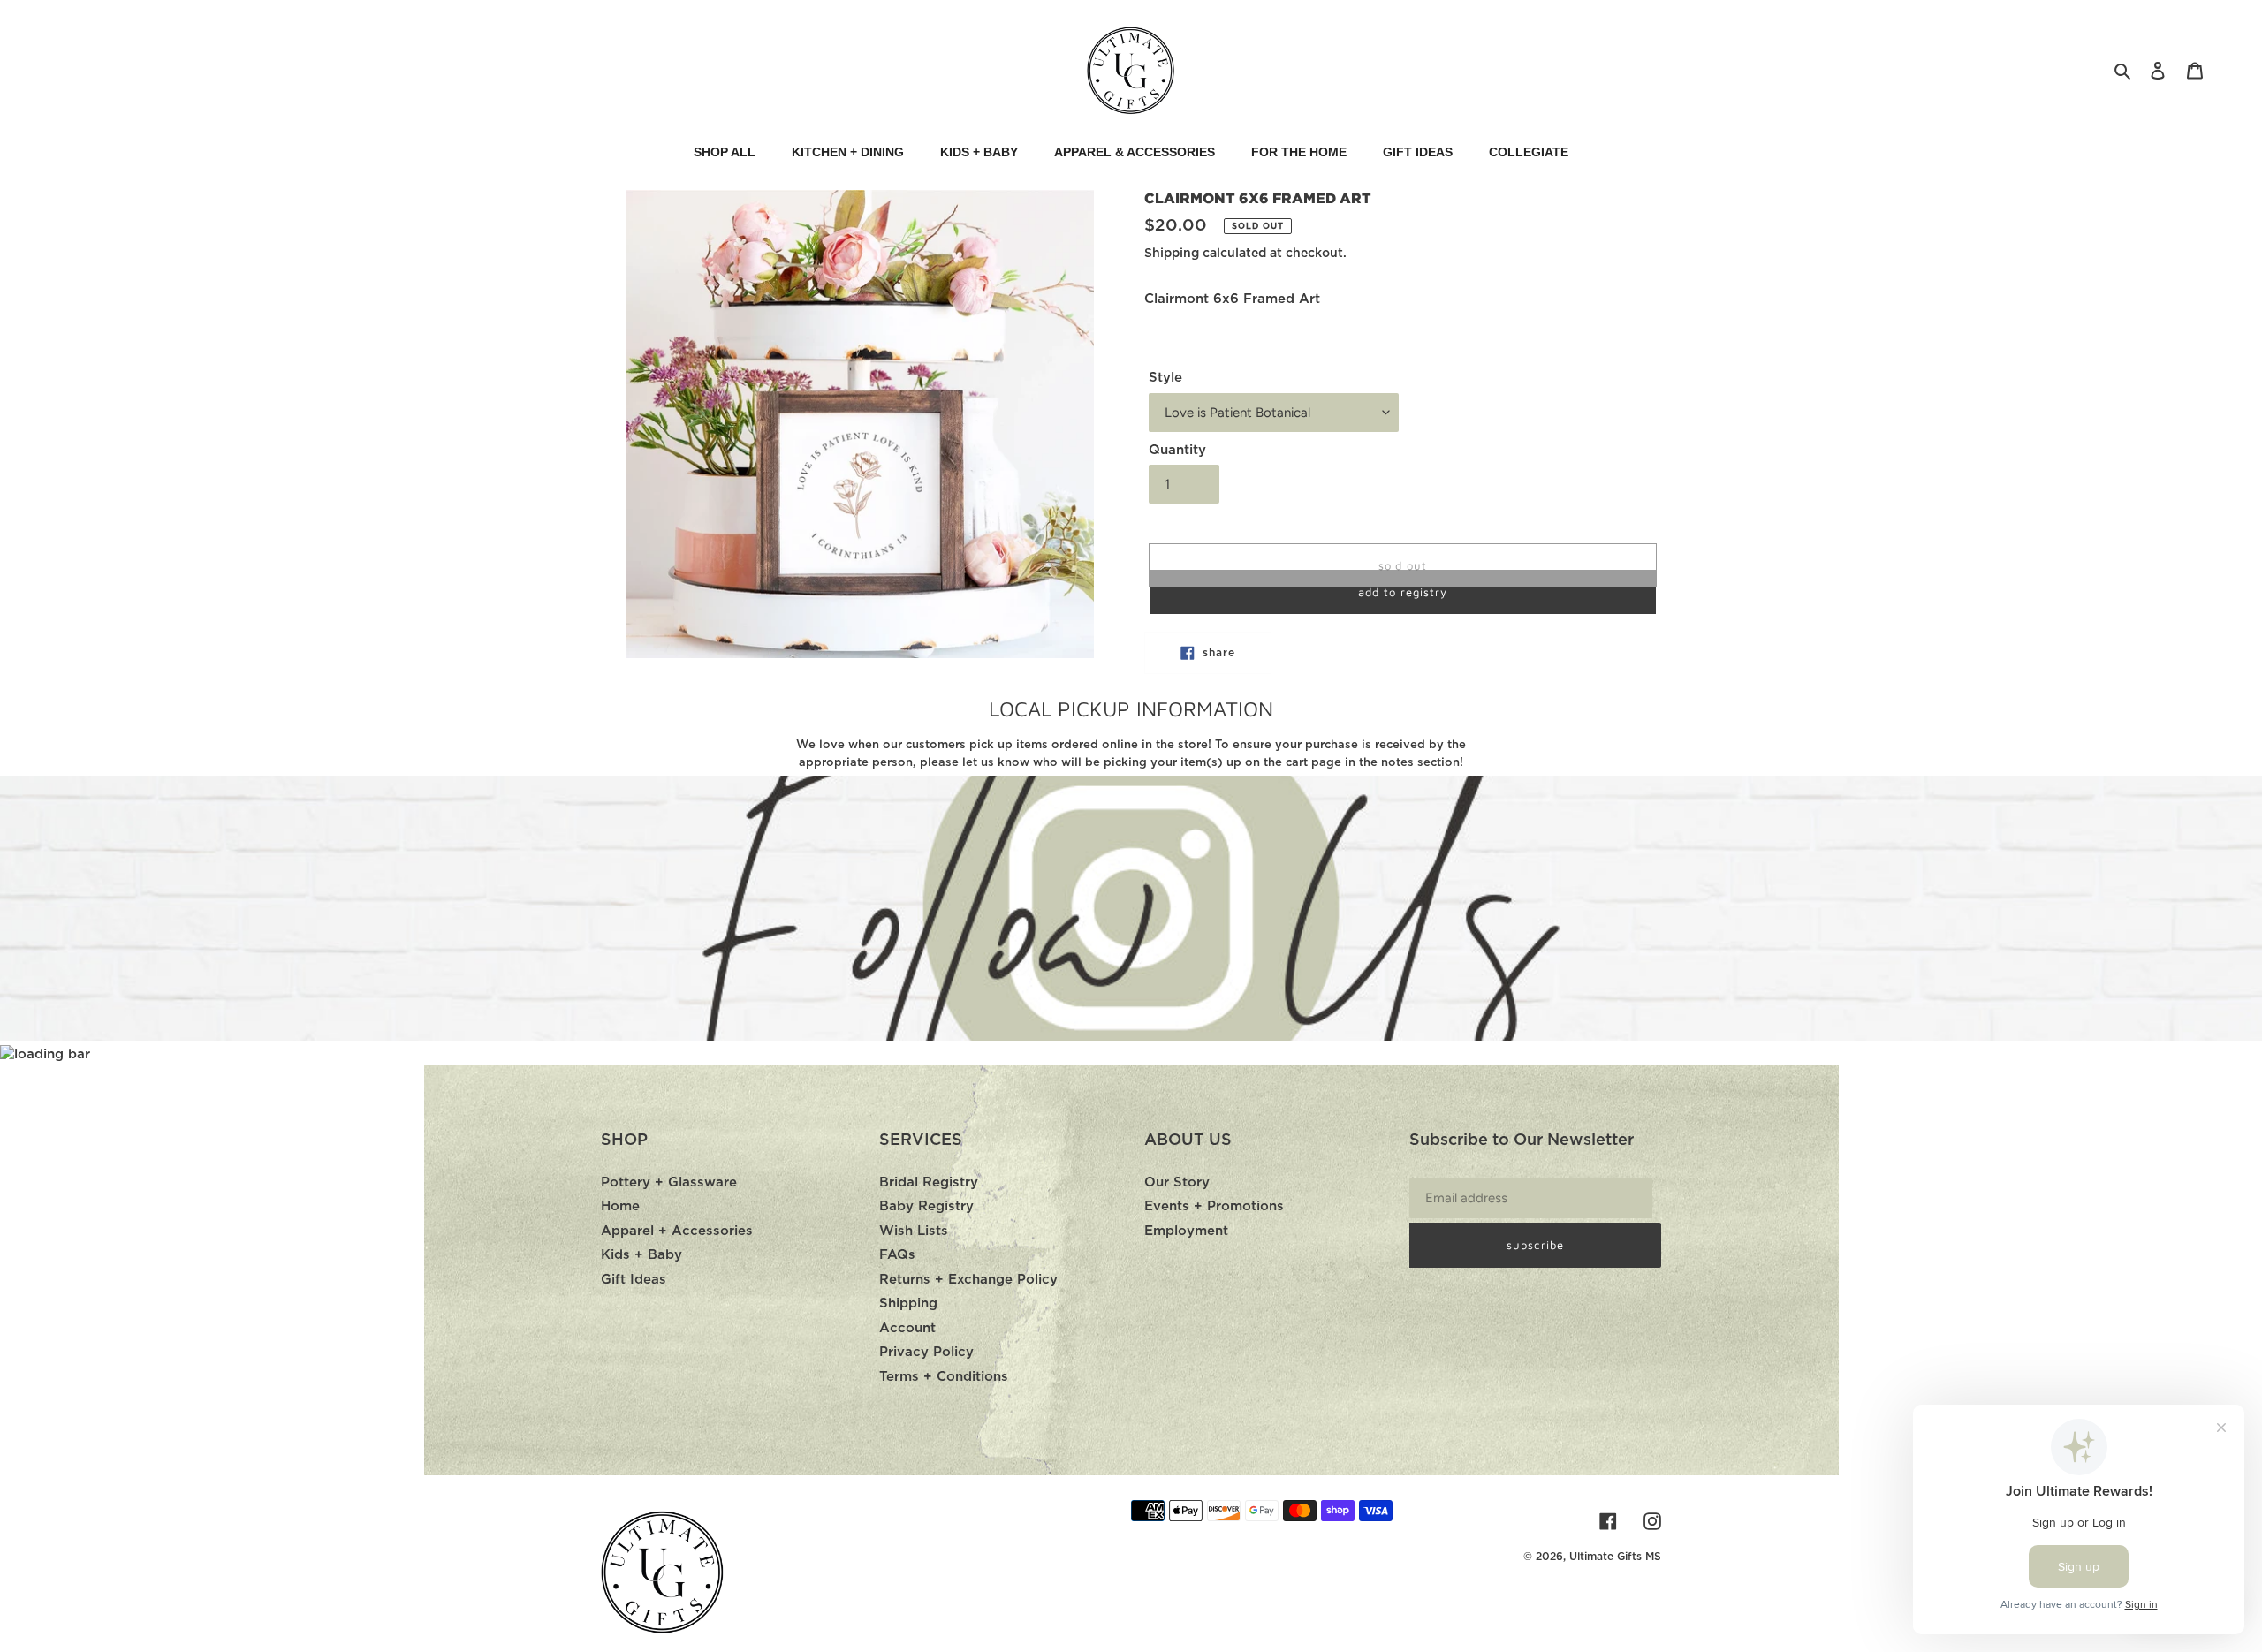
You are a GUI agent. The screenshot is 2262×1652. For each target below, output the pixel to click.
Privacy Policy (926, 1352)
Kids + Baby (641, 1255)
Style (1165, 378)
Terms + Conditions (944, 1377)
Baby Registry (926, 1206)
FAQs (897, 1255)
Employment (1186, 1231)
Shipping (1172, 254)
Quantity (1177, 450)
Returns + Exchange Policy (968, 1280)
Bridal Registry (929, 1182)
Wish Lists (914, 1231)
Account (907, 1328)
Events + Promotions (1214, 1206)
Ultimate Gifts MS (1615, 1557)
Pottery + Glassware (669, 1182)
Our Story (1177, 1182)
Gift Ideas (634, 1280)
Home (620, 1206)
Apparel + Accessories (677, 1231)
